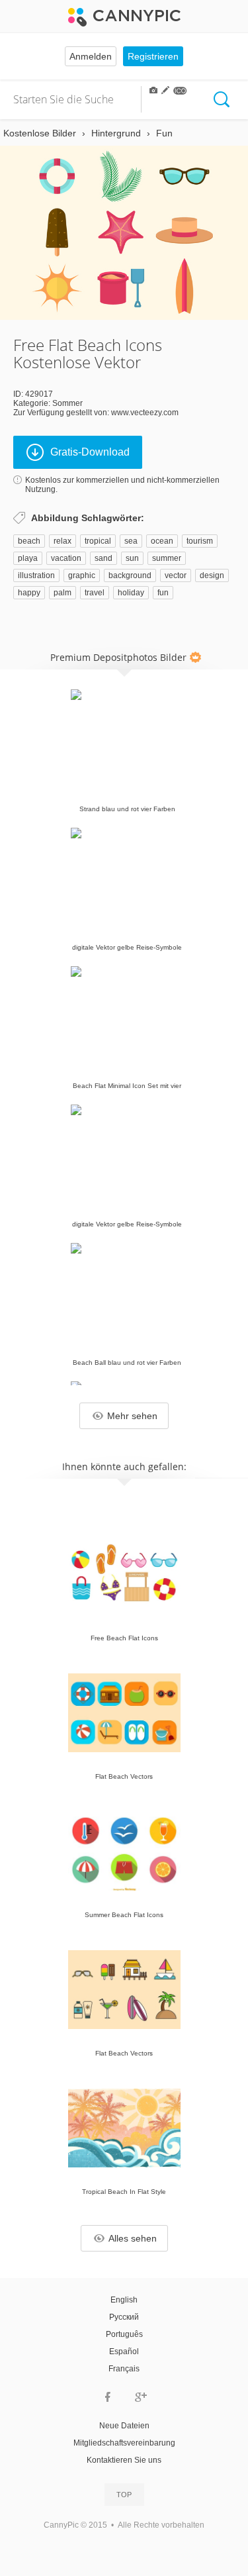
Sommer (67, 403)
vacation (66, 558)
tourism (200, 541)
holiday (131, 593)
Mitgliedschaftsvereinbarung (124, 2443)
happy (29, 593)
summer (167, 558)
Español (124, 2352)
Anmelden (91, 56)
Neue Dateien (124, 2426)
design (212, 575)
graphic (82, 575)
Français (124, 2369)
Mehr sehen (132, 1416)
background (130, 575)
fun (163, 593)
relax (62, 541)
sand (103, 558)
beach (29, 541)
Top (124, 2495)
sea (131, 541)
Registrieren (153, 56)
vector (176, 575)
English (124, 2300)
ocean (162, 541)
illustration (36, 575)
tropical (98, 541)
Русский (124, 2317)
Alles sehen (133, 2238)
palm (62, 593)
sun (132, 558)
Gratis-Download (90, 452)
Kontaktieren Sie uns (124, 2460)
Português (124, 2334)
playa (28, 558)
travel (95, 593)
